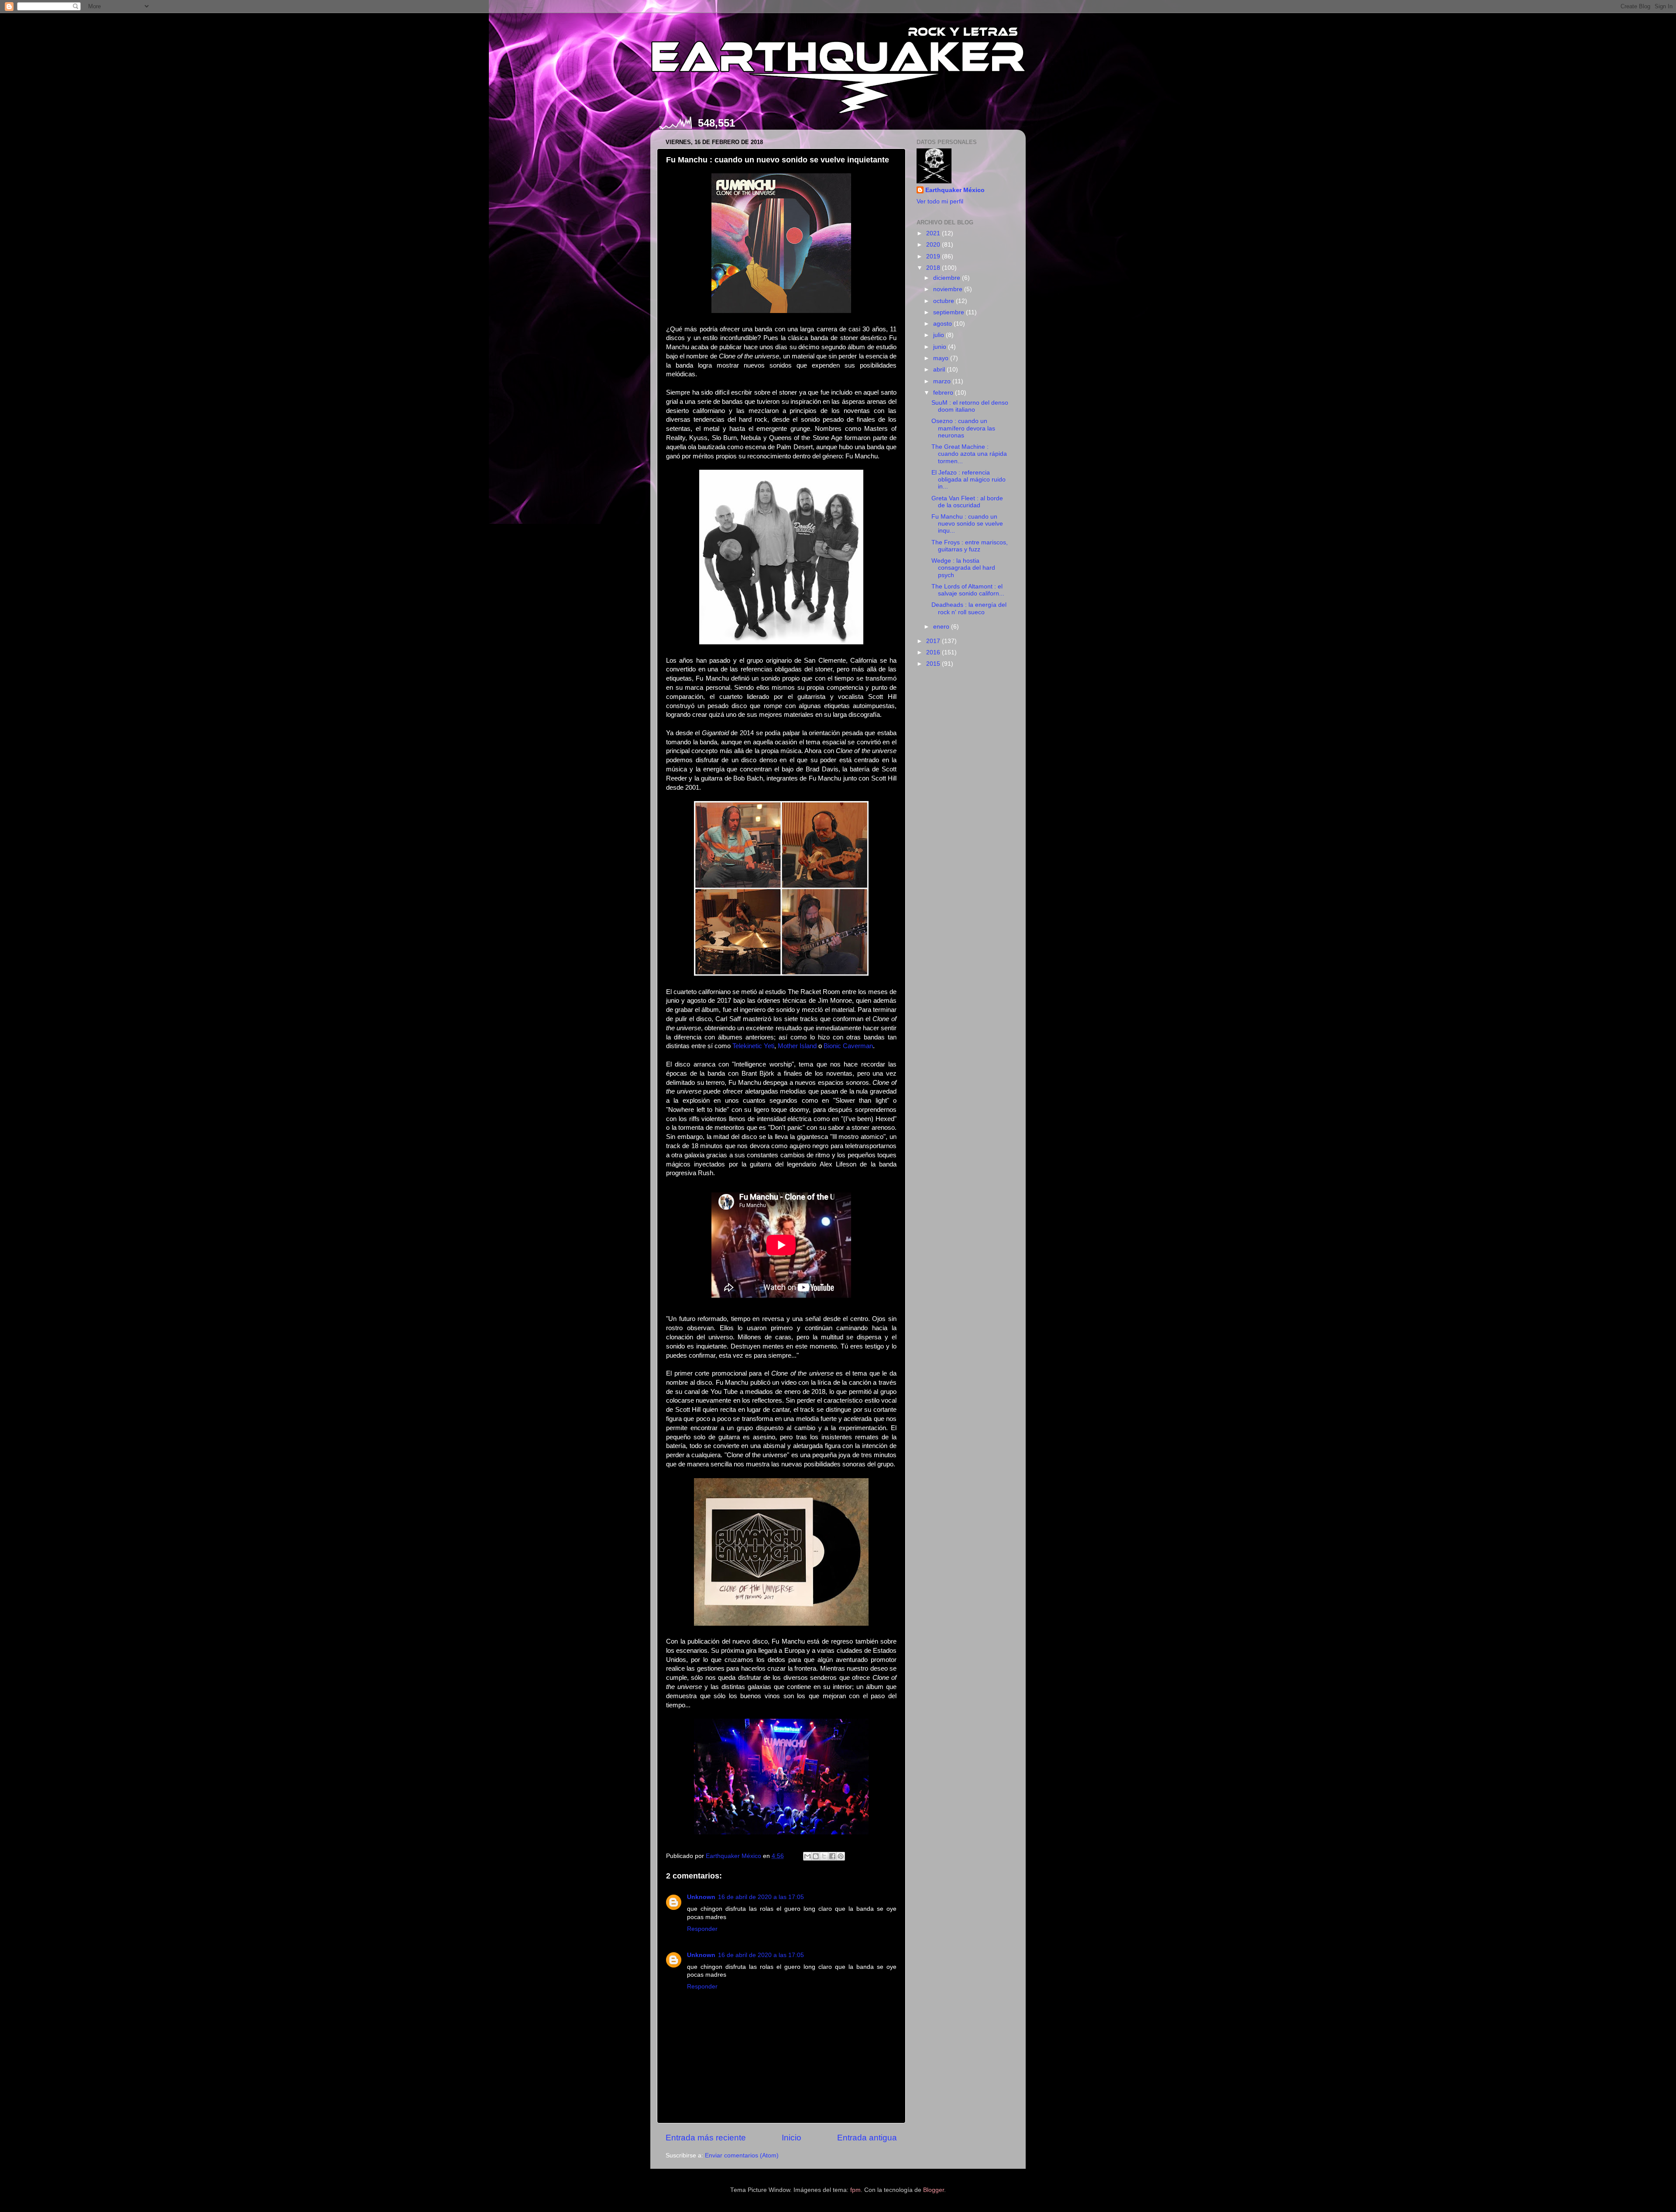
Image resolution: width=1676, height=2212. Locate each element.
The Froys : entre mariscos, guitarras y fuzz (970, 546)
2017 (934, 641)
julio (939, 335)
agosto (943, 324)
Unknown (701, 1897)
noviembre (949, 289)
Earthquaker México (955, 190)
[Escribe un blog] (816, 1856)
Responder (702, 1929)
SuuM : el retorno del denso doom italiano (970, 406)
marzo (943, 381)
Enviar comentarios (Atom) (742, 2155)
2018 (934, 268)
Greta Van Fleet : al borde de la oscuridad (967, 502)
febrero (944, 393)
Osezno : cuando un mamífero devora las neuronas (963, 428)
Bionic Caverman (848, 1046)
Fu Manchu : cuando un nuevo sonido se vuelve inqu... (967, 524)
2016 (934, 652)
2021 (934, 233)
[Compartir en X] (824, 1856)
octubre (944, 301)
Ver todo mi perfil (940, 201)
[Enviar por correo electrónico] (807, 1856)
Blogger (934, 2190)
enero (942, 627)
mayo (942, 358)
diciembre (948, 278)
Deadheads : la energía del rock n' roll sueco (969, 608)
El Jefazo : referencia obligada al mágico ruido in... (969, 480)
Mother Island (797, 1046)
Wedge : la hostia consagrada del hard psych (963, 568)
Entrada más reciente (706, 2138)
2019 (934, 256)
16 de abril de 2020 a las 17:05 (761, 1897)
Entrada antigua (867, 2138)
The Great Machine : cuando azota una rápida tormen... (969, 454)
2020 (934, 245)
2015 (934, 664)
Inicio (792, 2138)
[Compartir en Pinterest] (841, 1856)
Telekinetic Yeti (753, 1046)
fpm (855, 2190)
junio (941, 347)
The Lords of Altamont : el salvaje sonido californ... (968, 590)
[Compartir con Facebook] (832, 1856)
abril (940, 370)
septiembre (950, 312)
